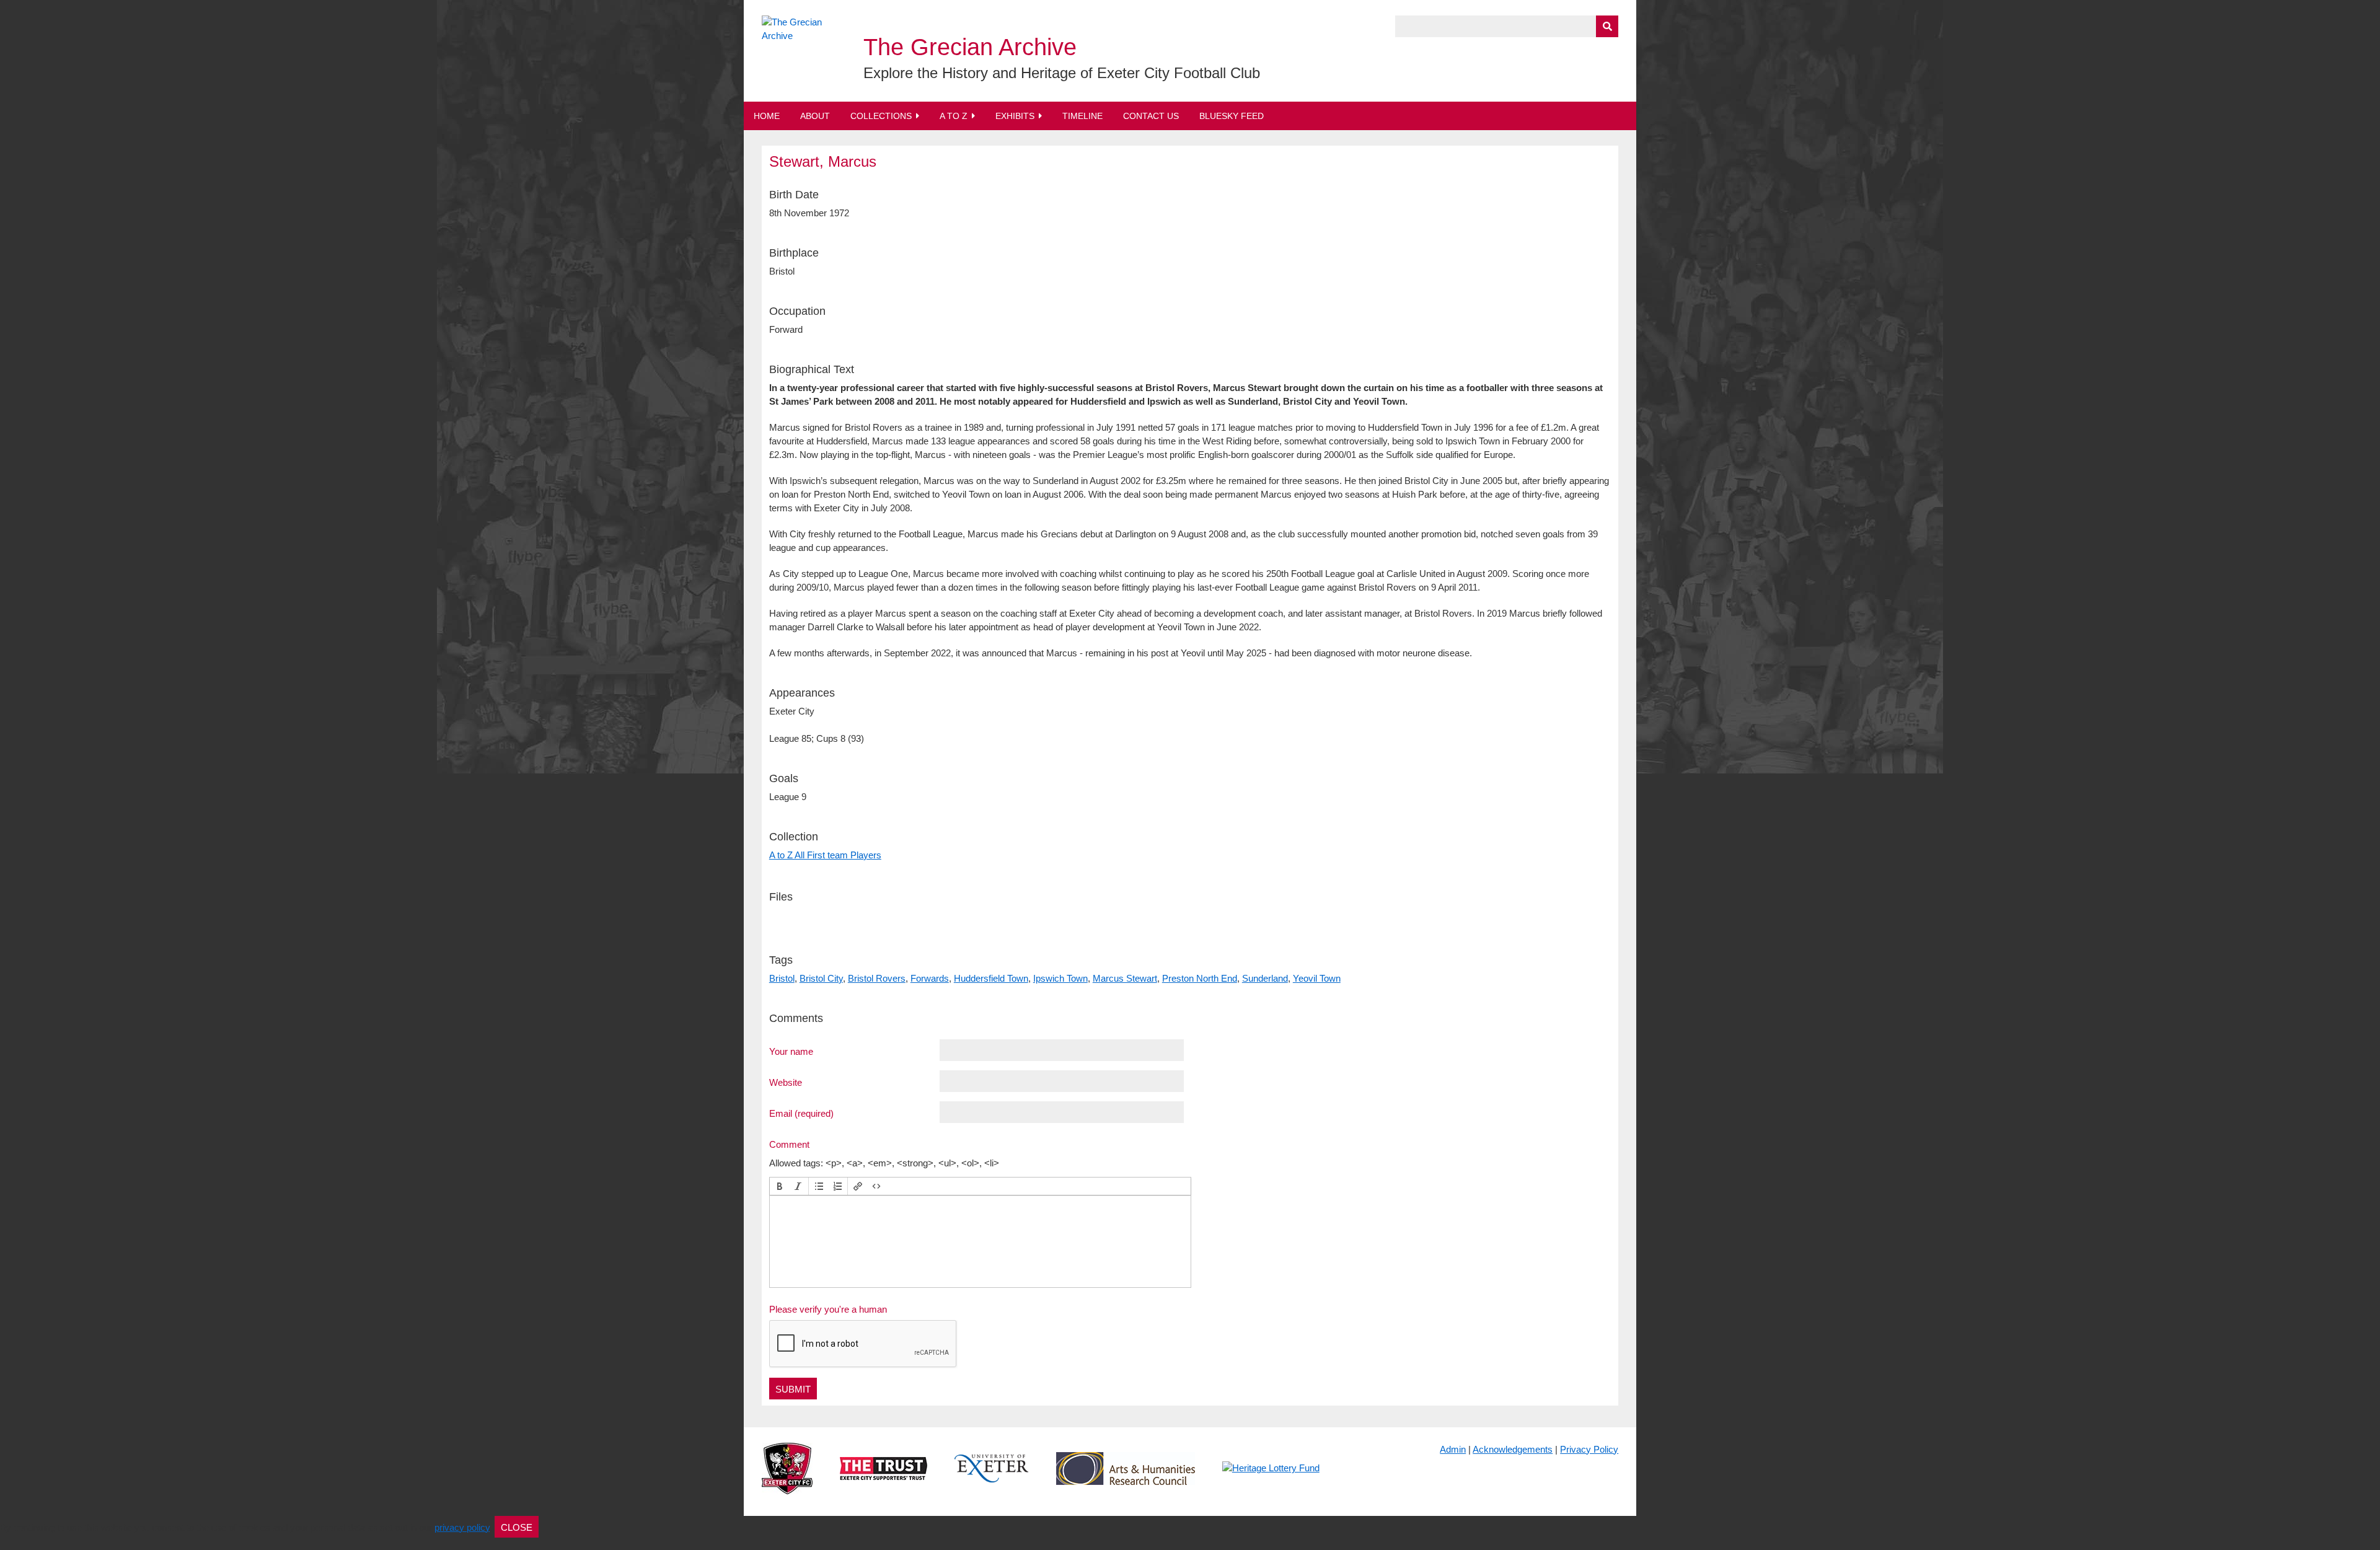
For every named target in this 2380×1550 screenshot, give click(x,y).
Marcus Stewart (1125, 978)
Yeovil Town (1317, 978)
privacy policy (462, 1527)
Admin (1453, 1449)
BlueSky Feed (1232, 116)
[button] (780, 1186)
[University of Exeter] (992, 1478)
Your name (791, 1051)
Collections (881, 116)
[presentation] (780, 1186)
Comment (789, 1144)
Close (517, 1527)
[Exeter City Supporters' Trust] (884, 1478)
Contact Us (1151, 116)
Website (786, 1082)
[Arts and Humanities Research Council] (1126, 1478)
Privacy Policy (1589, 1449)
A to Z (954, 116)
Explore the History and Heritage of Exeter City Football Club (1062, 73)
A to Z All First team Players (825, 855)
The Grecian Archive (970, 47)
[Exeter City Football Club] (787, 1478)
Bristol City (821, 978)
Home (767, 116)
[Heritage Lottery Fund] (1271, 1478)
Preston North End (1200, 978)
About (815, 116)
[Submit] (1607, 26)
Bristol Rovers (877, 978)
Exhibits (1015, 116)
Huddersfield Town (991, 978)
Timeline (1082, 116)
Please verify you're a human (828, 1309)
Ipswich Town (1060, 978)
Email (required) (801, 1113)
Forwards (930, 978)
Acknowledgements (1513, 1449)
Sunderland (1265, 978)
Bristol (782, 978)
